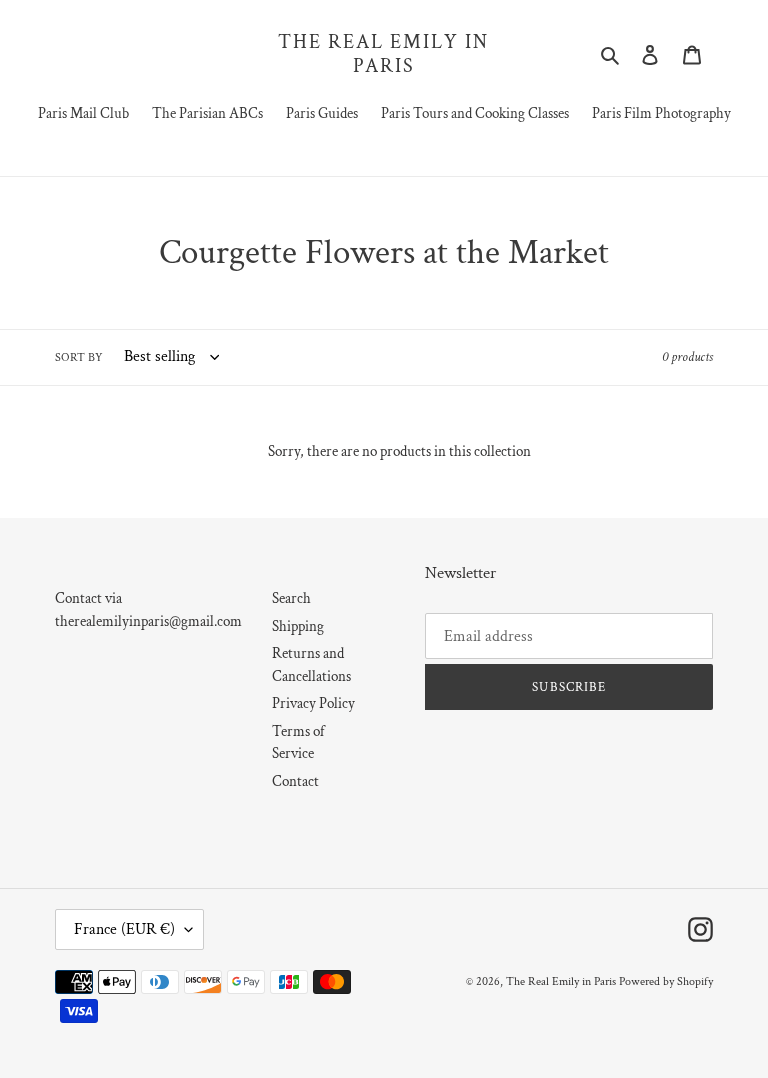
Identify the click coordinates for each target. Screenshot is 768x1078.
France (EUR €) (124, 929)
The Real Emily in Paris (383, 54)
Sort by (79, 357)
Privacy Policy (313, 703)
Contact (295, 781)
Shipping (298, 626)
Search (291, 598)
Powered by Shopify (666, 981)
